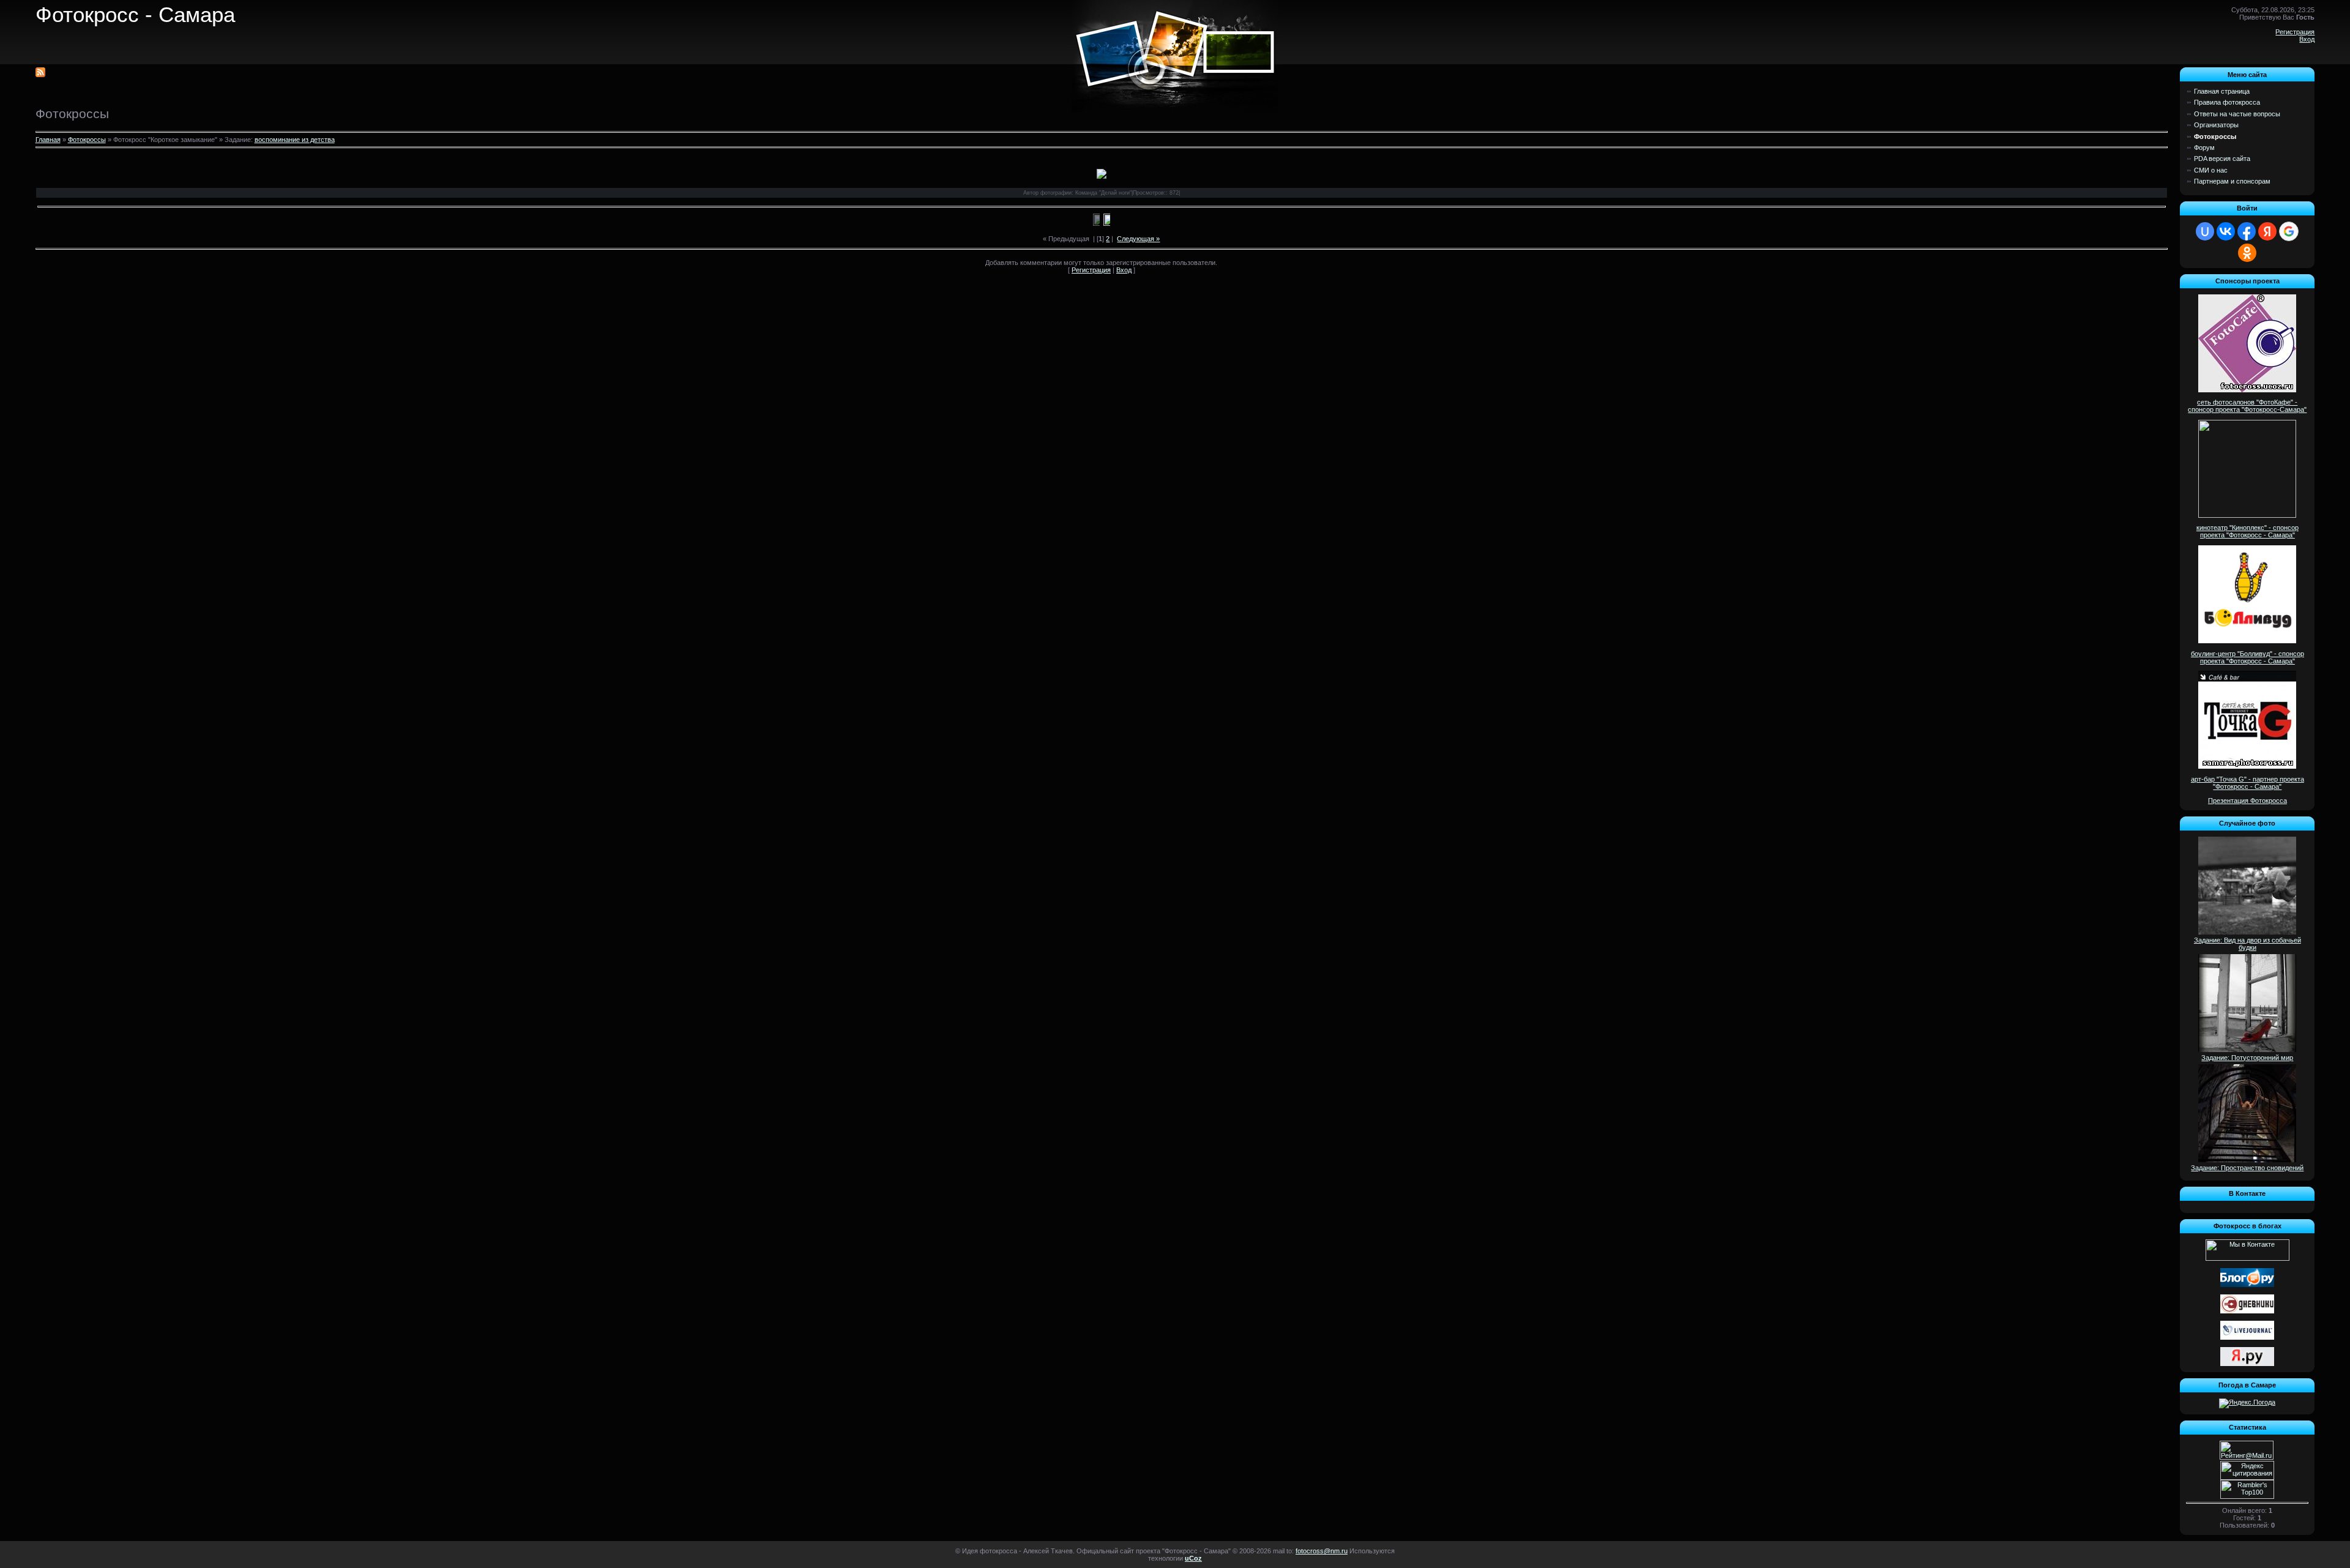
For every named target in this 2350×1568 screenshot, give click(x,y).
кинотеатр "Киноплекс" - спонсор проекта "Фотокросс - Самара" (2247, 531)
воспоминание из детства (295, 140)
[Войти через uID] (2205, 231)
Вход (2307, 39)
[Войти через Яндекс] (2267, 231)
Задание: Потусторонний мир (2247, 1058)
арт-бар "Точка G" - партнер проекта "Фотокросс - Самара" (2247, 783)
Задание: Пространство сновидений (2247, 1168)
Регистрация (2295, 32)
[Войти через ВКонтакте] (2226, 231)
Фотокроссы (87, 140)
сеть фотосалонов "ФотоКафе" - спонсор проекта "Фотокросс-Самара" (2247, 406)
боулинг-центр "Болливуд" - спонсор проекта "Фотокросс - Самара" (2247, 657)
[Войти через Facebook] (2247, 231)
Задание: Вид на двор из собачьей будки (2247, 944)
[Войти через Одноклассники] (2247, 253)
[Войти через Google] (2289, 231)
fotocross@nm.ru (1322, 1551)
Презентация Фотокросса (2247, 801)
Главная (48, 140)
